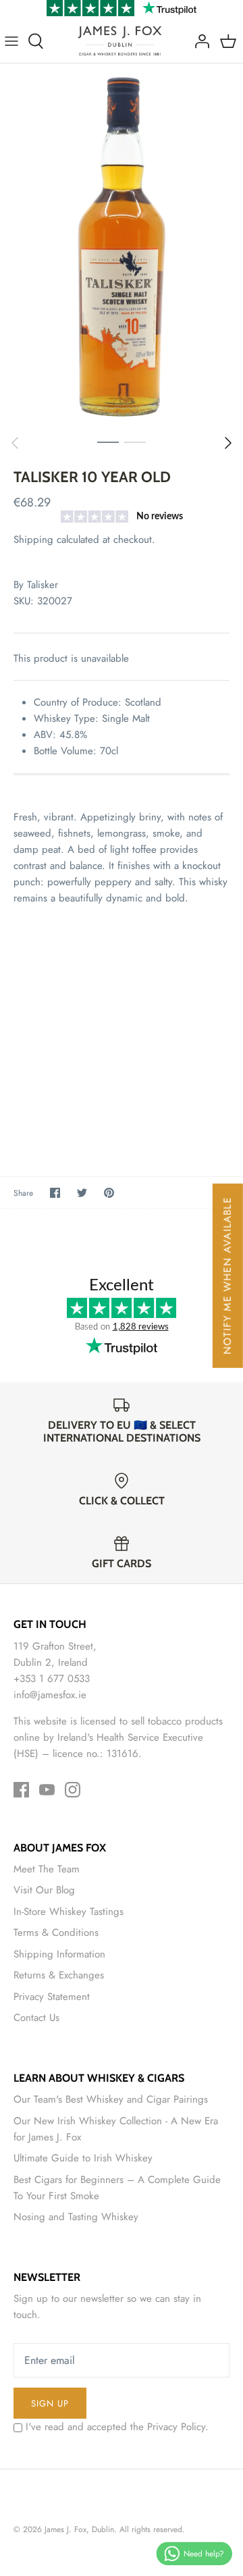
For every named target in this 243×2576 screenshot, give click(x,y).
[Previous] (15, 443)
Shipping (33, 540)
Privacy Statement (52, 1997)
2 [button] (135, 442)
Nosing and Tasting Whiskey (76, 2217)
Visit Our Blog (44, 1890)
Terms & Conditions (56, 1933)
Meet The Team (47, 1869)
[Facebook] (21, 1790)
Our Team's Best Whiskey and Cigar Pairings (111, 2099)
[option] (122, 246)
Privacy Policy (176, 2427)
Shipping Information (59, 1954)
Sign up (50, 2403)
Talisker (43, 585)
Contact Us (36, 2018)
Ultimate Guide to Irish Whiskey (83, 2158)
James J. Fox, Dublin (79, 2529)
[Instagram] (73, 1790)
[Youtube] (47, 1790)
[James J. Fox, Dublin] (120, 41)
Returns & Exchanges (59, 1975)
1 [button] (108, 442)
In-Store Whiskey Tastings (69, 1912)
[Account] (198, 41)
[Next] (228, 443)
